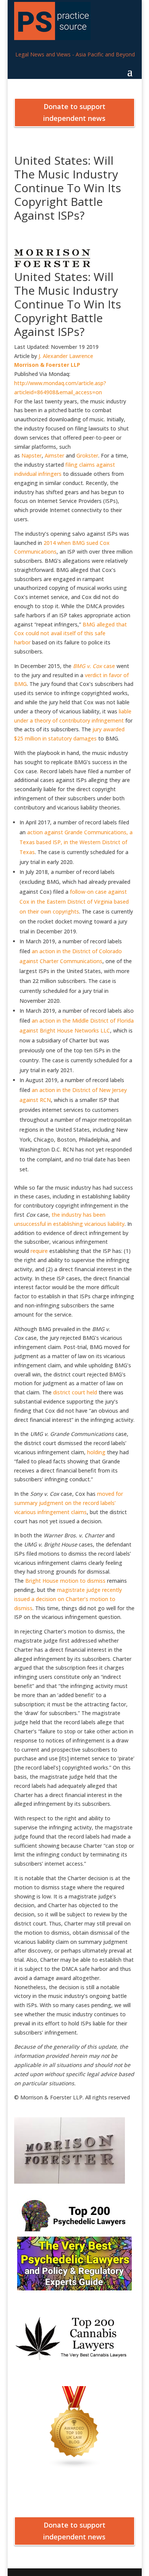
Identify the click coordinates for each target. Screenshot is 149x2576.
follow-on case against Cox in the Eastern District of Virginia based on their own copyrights (74, 902)
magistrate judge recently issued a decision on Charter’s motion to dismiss (68, 1599)
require (39, 1251)
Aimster (54, 455)
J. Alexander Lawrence (66, 356)
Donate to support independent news (74, 112)
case (94, 666)
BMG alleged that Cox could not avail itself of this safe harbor (70, 634)
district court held (75, 1392)
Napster (32, 455)
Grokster (87, 455)
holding (96, 1452)
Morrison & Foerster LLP (47, 365)
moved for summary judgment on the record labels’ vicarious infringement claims (69, 1503)
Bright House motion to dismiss (65, 1581)
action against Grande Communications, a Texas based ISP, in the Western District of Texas (76, 842)
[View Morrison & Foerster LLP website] (52, 265)
